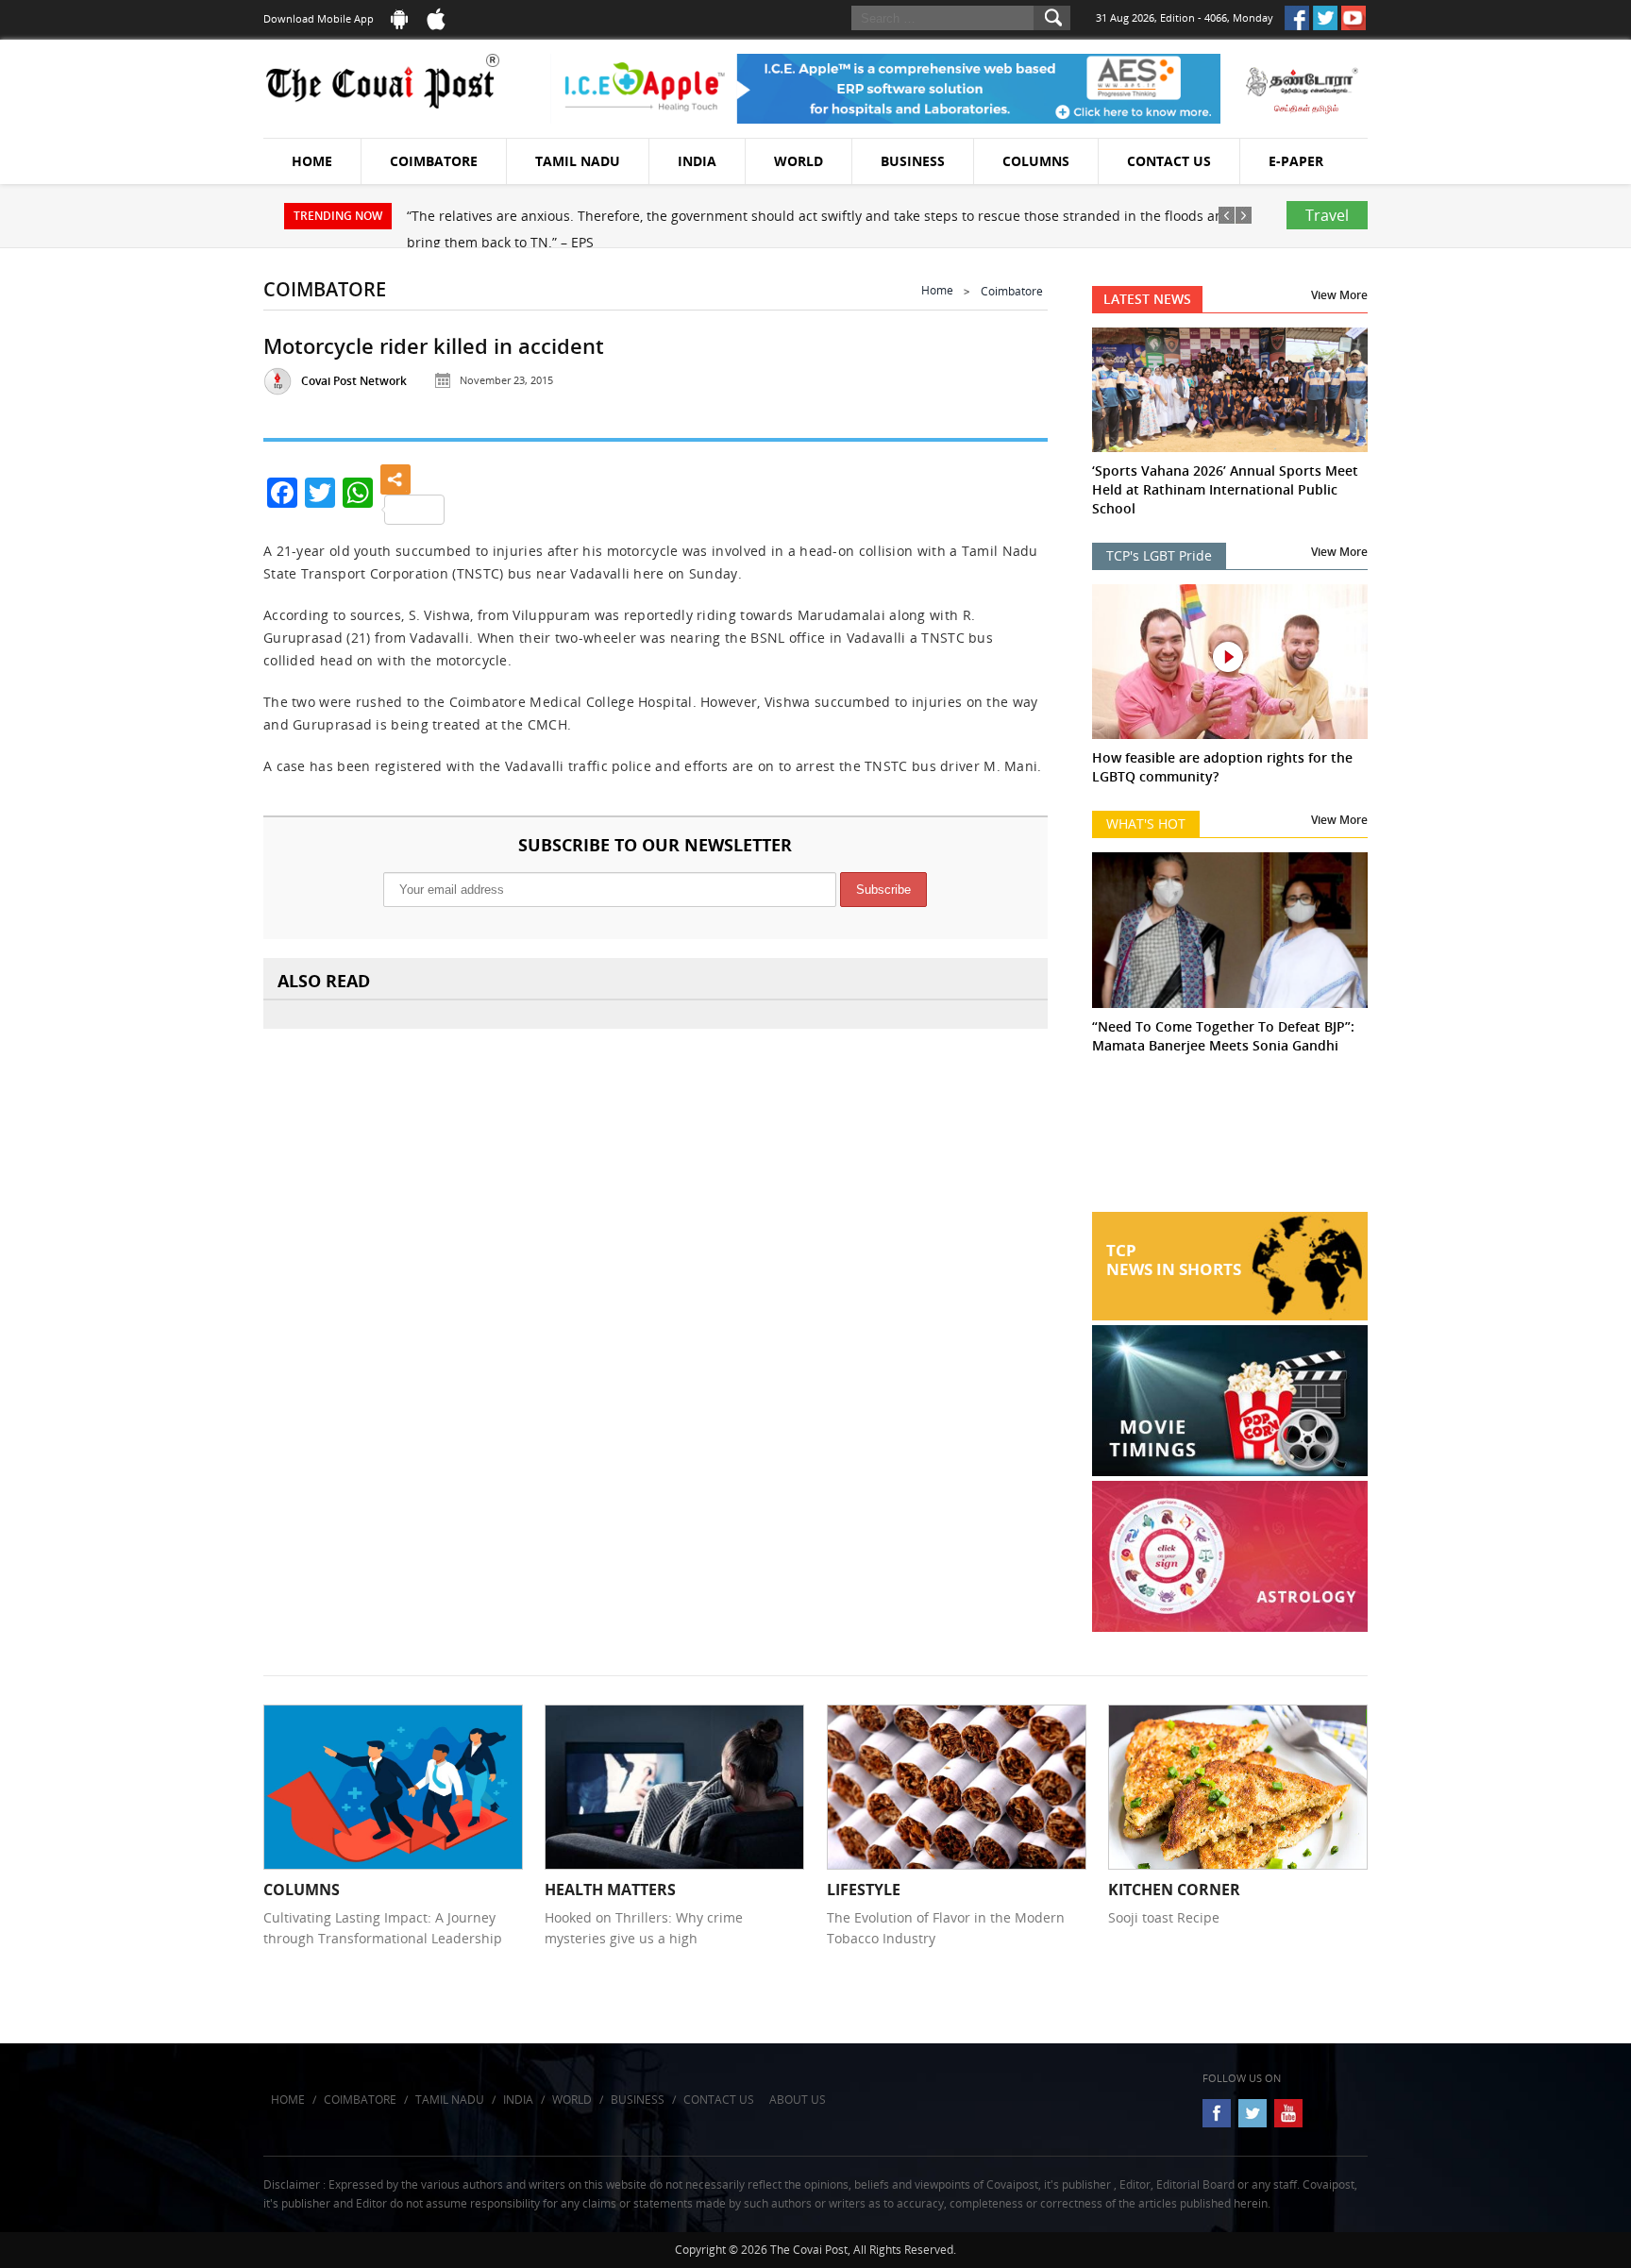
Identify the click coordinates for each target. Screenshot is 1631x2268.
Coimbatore (434, 161)
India (697, 161)
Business (913, 161)
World (799, 161)
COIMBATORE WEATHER (1230, 1141)
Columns (1036, 161)
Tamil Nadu (578, 161)
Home (312, 161)
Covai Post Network (354, 381)
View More (1339, 295)
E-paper (1296, 161)
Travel (1327, 215)
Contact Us (1169, 161)
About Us (798, 2100)
